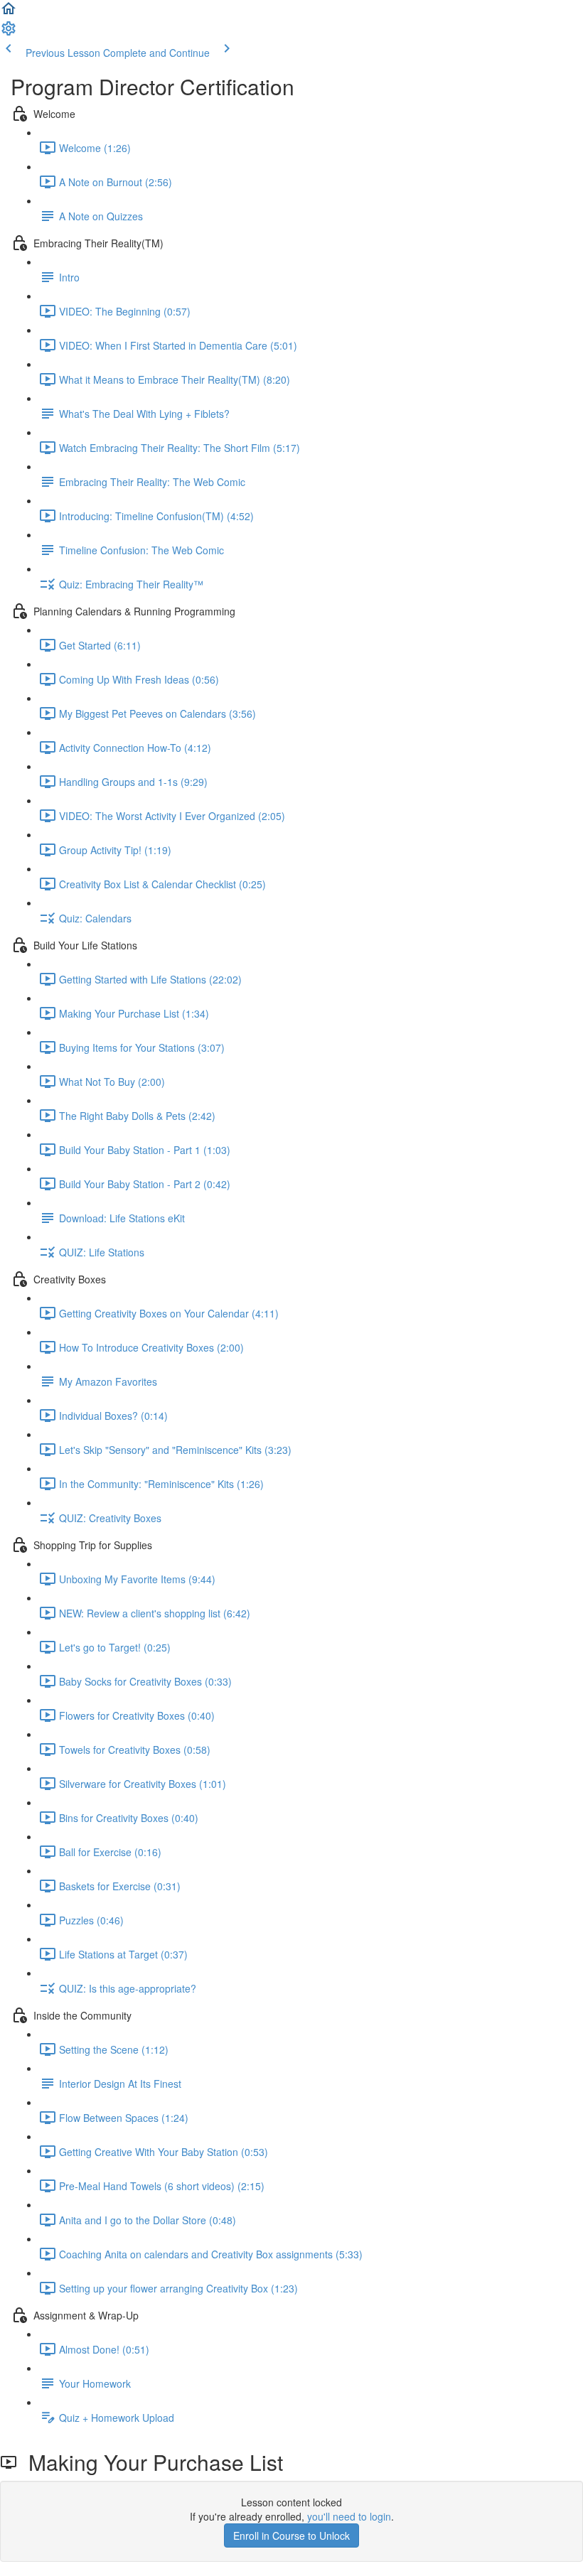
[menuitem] (9, 33)
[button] (9, 13)
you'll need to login (349, 2516)
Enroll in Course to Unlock (291, 2535)
